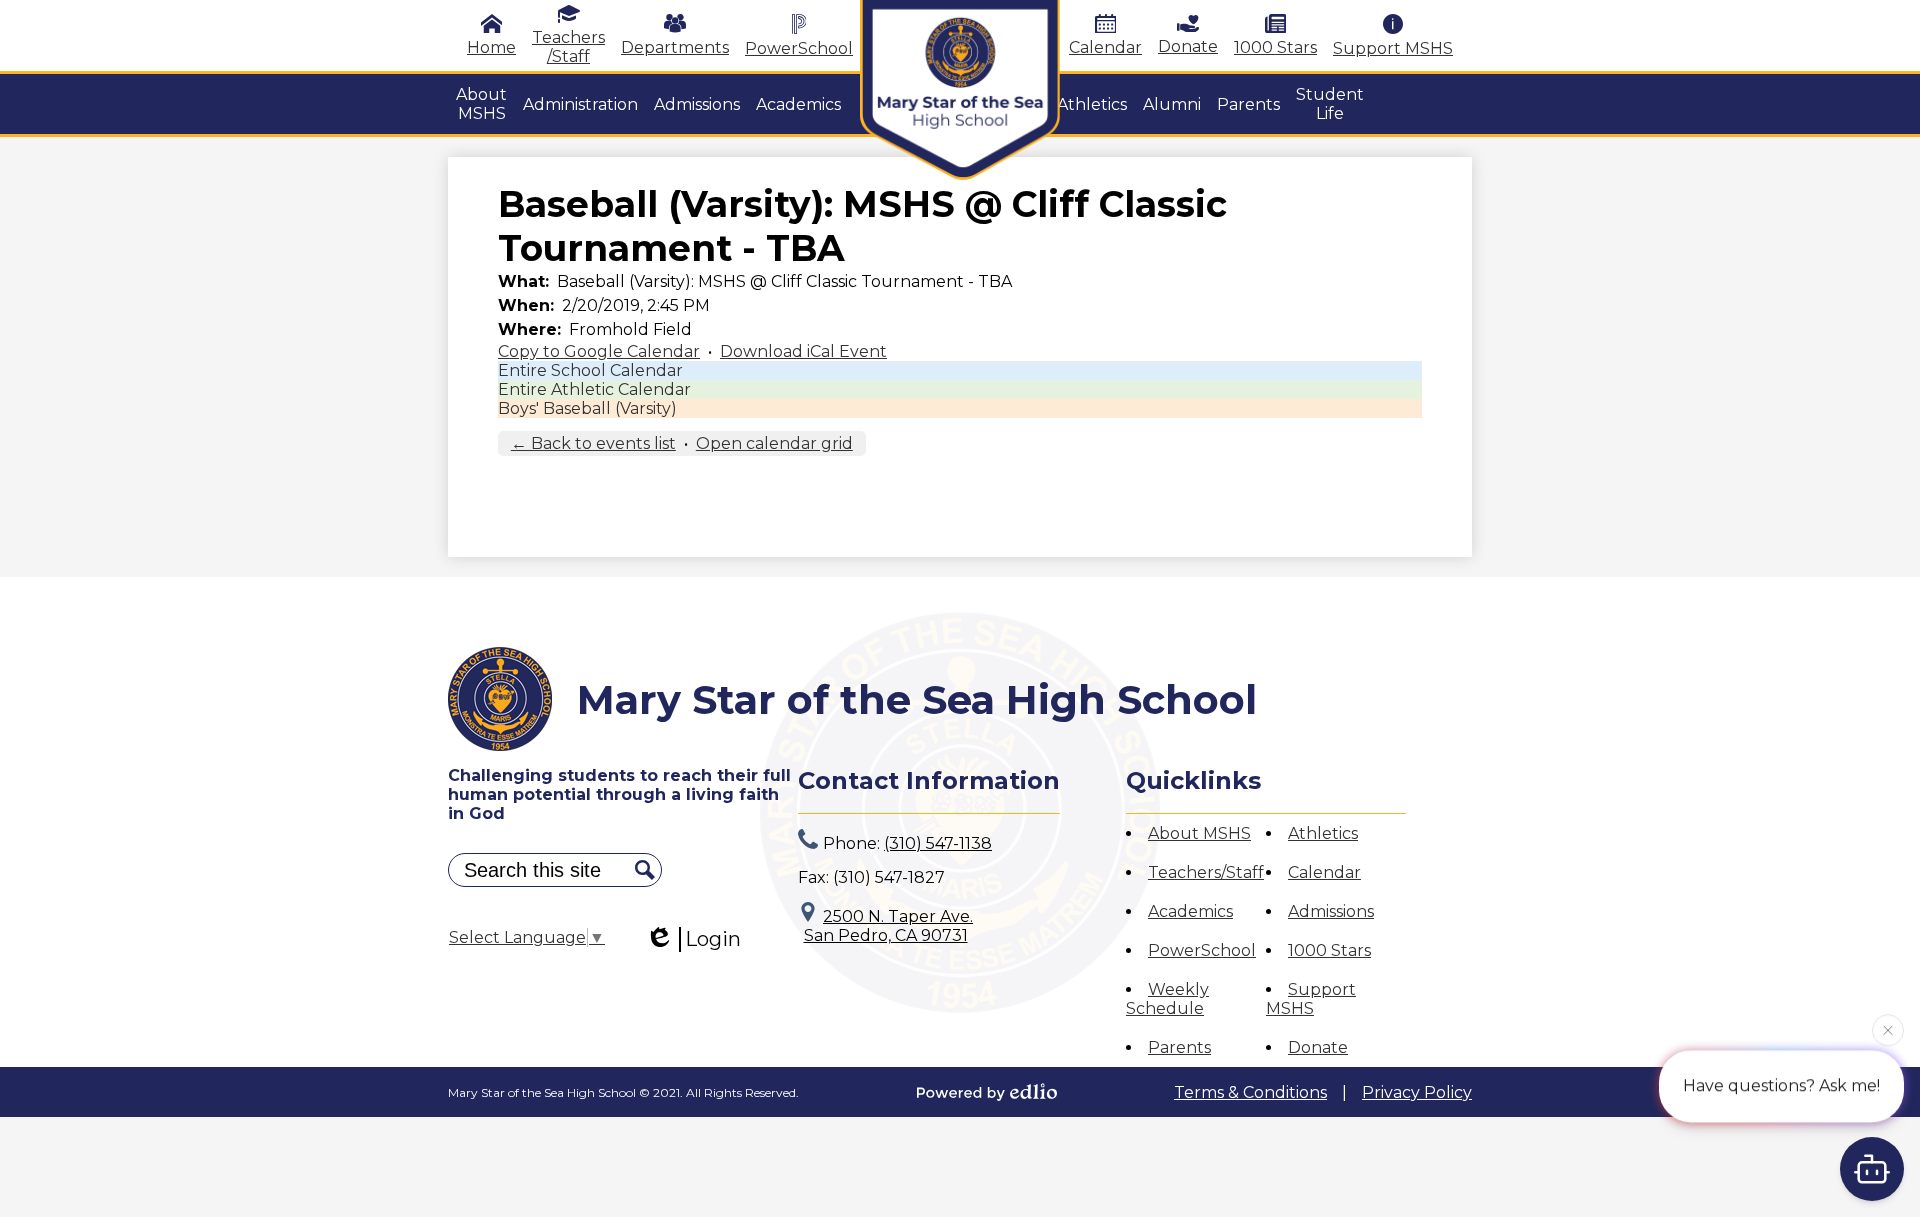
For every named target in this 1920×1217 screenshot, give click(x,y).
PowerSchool (799, 48)
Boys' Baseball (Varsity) (587, 408)
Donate (1188, 46)
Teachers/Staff (1206, 872)
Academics (1190, 911)
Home (491, 47)
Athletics (1323, 833)
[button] (481, 104)
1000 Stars (1275, 47)
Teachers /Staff (568, 47)
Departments (675, 47)
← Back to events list (593, 443)
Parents (1179, 1047)
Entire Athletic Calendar (594, 389)
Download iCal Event (803, 351)
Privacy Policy (1417, 1092)
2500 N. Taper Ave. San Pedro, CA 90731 (889, 926)
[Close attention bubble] (1888, 1029)
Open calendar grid (774, 443)
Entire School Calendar (590, 370)
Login (713, 939)
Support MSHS (1393, 48)
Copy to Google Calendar (599, 351)
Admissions (1331, 911)
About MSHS (1199, 833)
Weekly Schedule (1167, 999)
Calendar (1105, 47)
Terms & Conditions (1250, 1092)
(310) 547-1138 (938, 843)
